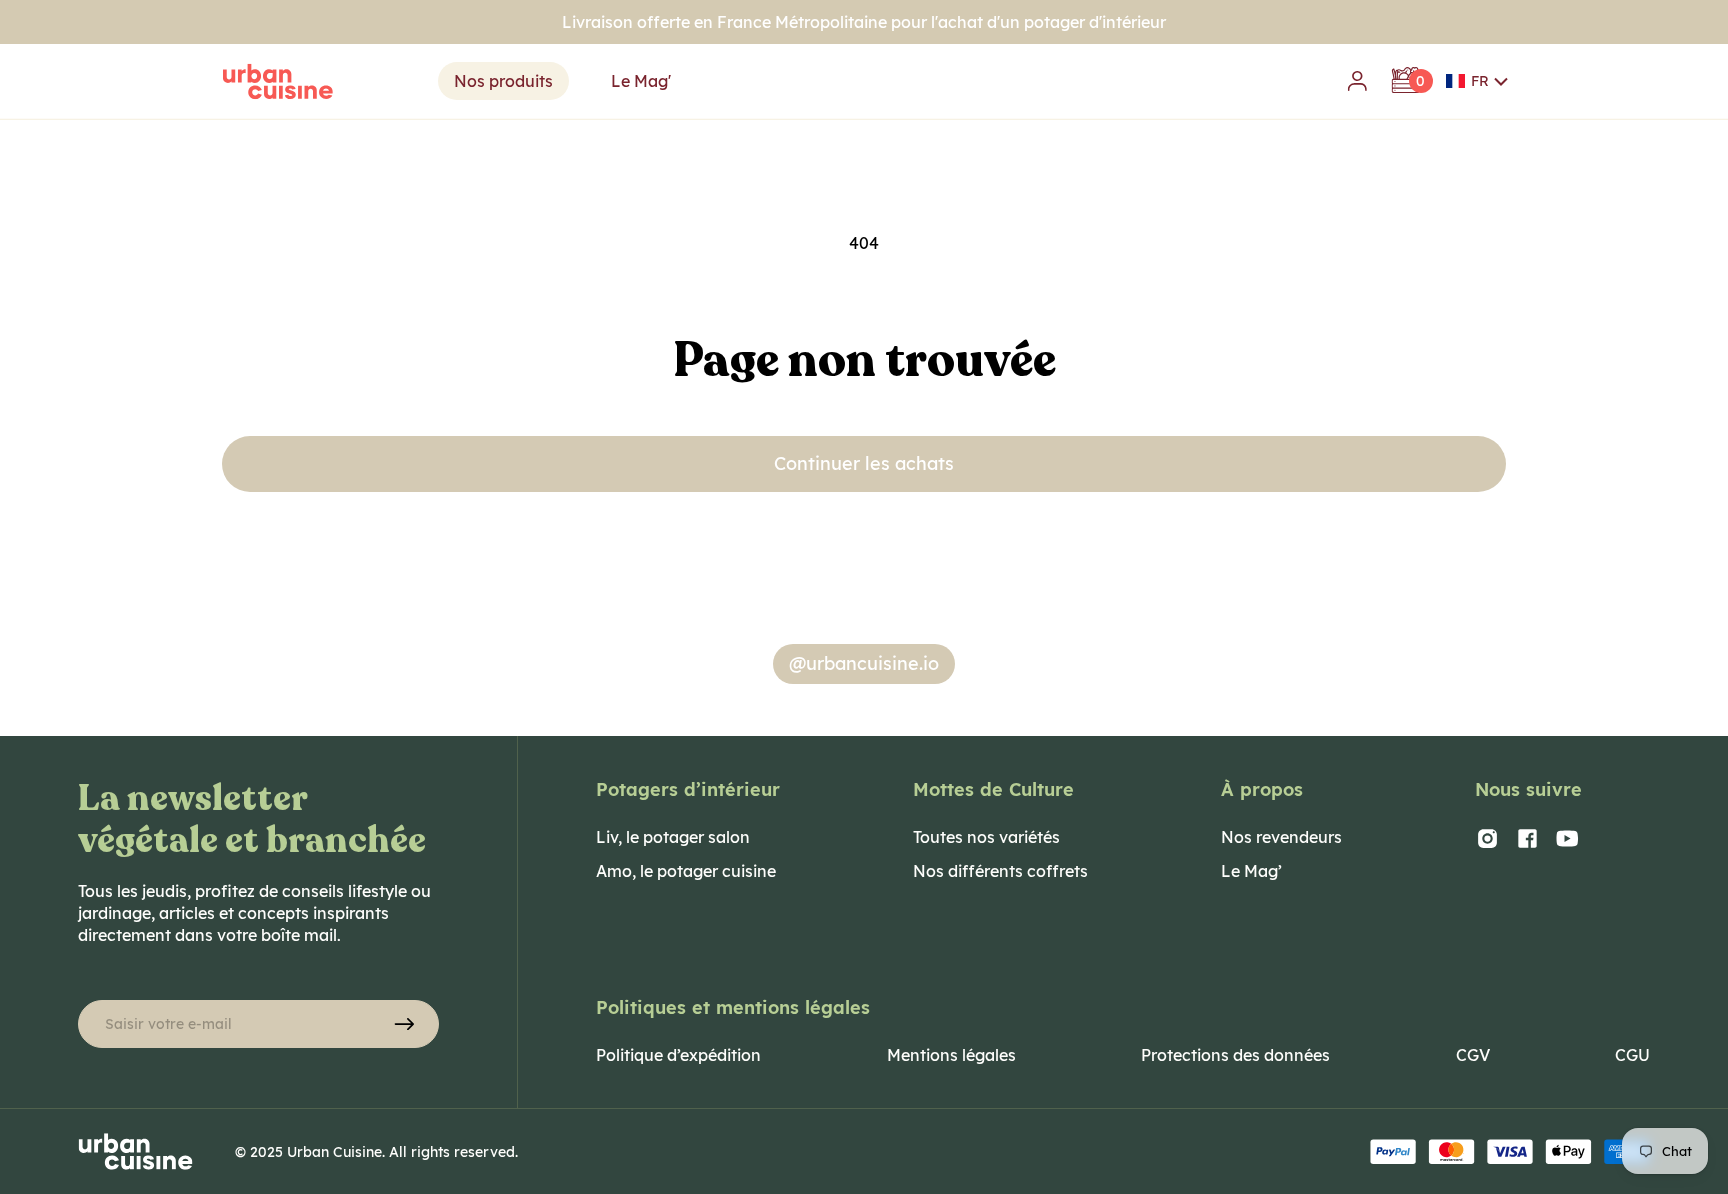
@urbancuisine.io (864, 663)
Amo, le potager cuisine (686, 871)
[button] (1477, 81)
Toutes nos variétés (986, 837)
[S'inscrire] (404, 1024)
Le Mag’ (1251, 871)
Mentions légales (951, 1055)
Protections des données (1235, 1055)
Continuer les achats (864, 463)
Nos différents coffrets (1000, 871)
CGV (1473, 1055)
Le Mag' (641, 81)
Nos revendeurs (1281, 837)
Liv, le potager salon (673, 837)
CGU (1632, 1055)
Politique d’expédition (678, 1055)
